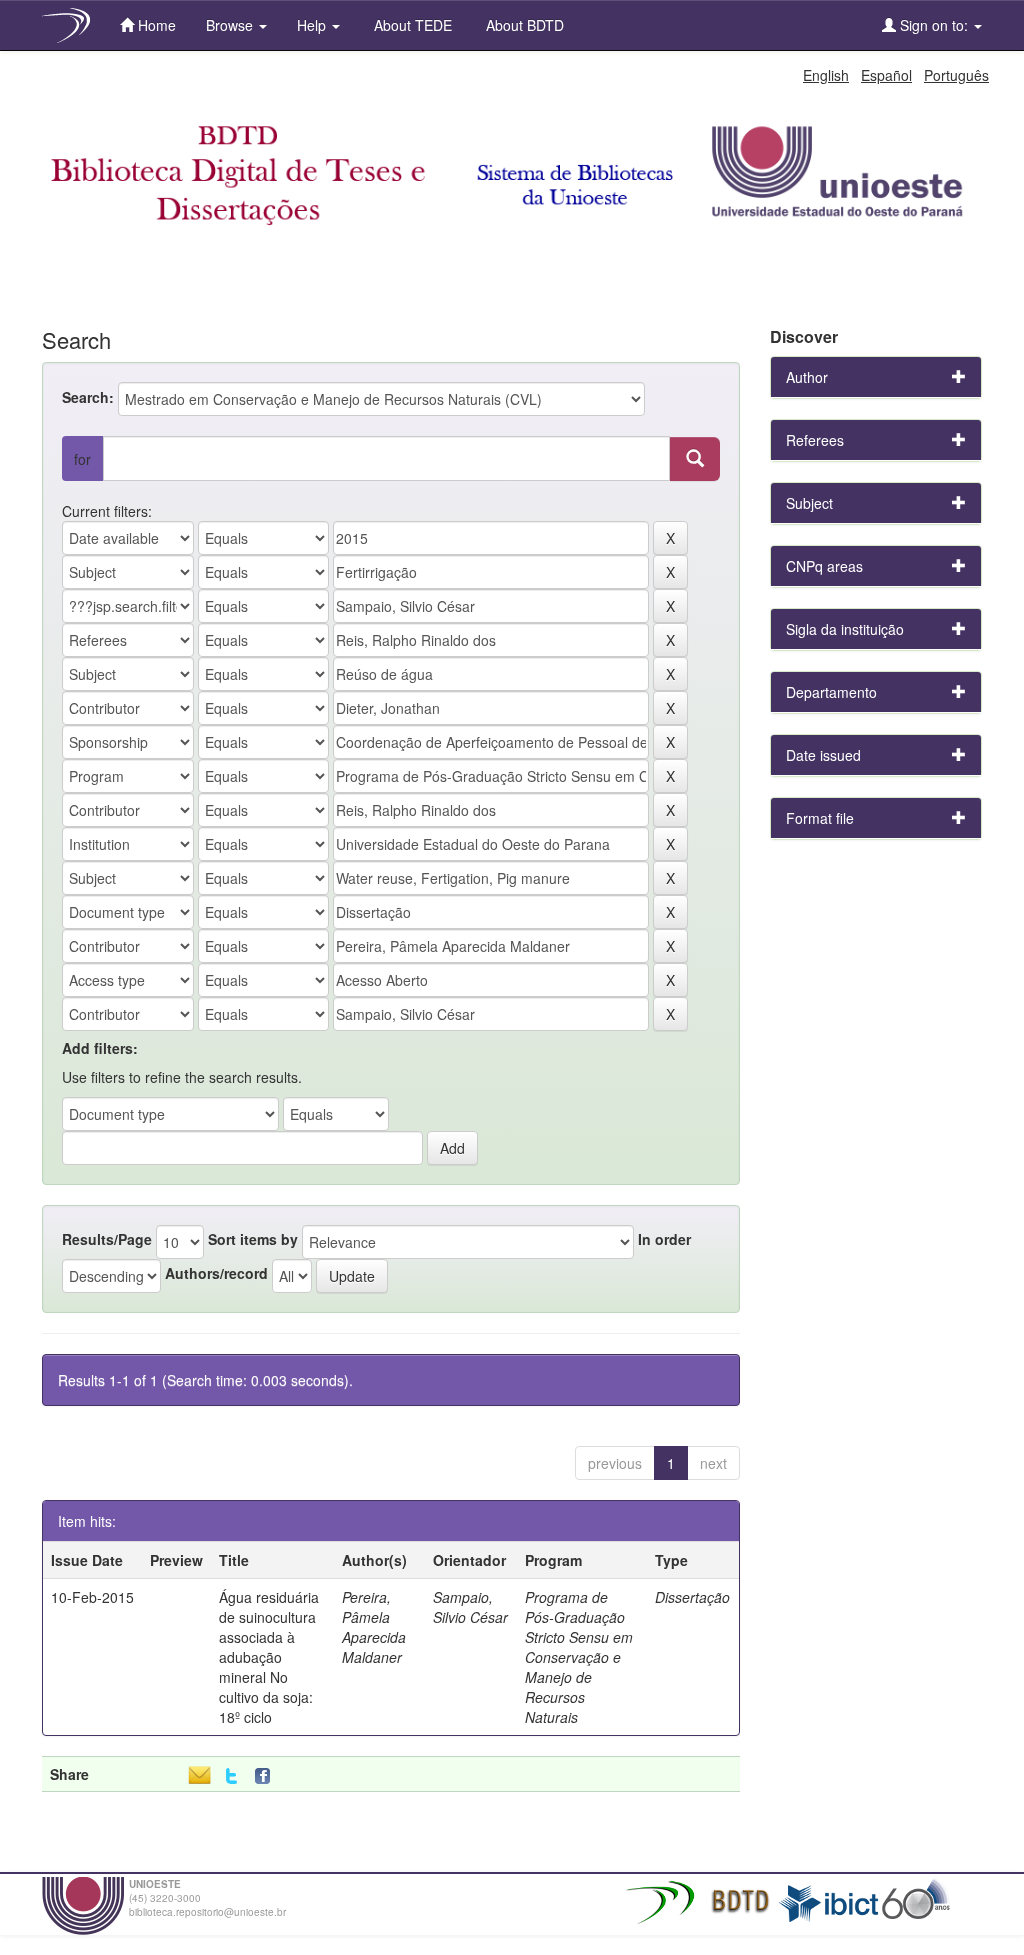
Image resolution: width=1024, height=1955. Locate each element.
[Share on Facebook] (267, 1776)
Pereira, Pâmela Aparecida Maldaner (374, 1627)
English (826, 75)
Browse (231, 25)
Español (886, 75)
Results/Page (107, 1239)
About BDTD (523, 25)
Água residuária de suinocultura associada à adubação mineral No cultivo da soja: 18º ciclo (269, 1657)
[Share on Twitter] (231, 1776)
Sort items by (253, 1239)
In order (664, 1239)
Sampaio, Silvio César (470, 1607)
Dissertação (692, 1597)
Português (956, 75)
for (82, 459)
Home (155, 25)
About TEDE (411, 25)
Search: (88, 397)
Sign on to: (934, 25)
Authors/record (216, 1273)
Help (313, 25)
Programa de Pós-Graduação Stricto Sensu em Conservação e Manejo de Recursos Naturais (579, 1657)
